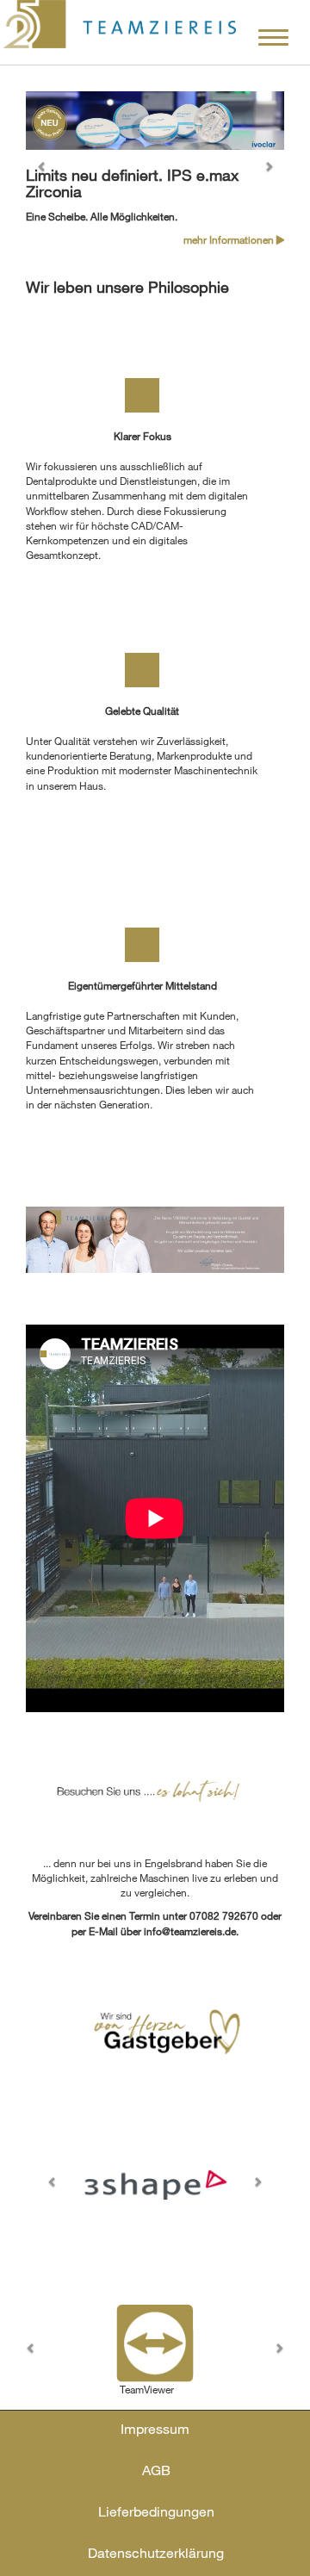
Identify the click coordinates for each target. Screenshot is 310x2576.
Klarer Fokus (143, 436)
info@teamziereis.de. (191, 1931)
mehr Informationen (230, 239)
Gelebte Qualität (142, 711)
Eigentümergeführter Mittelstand (143, 985)
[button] (45, 170)
